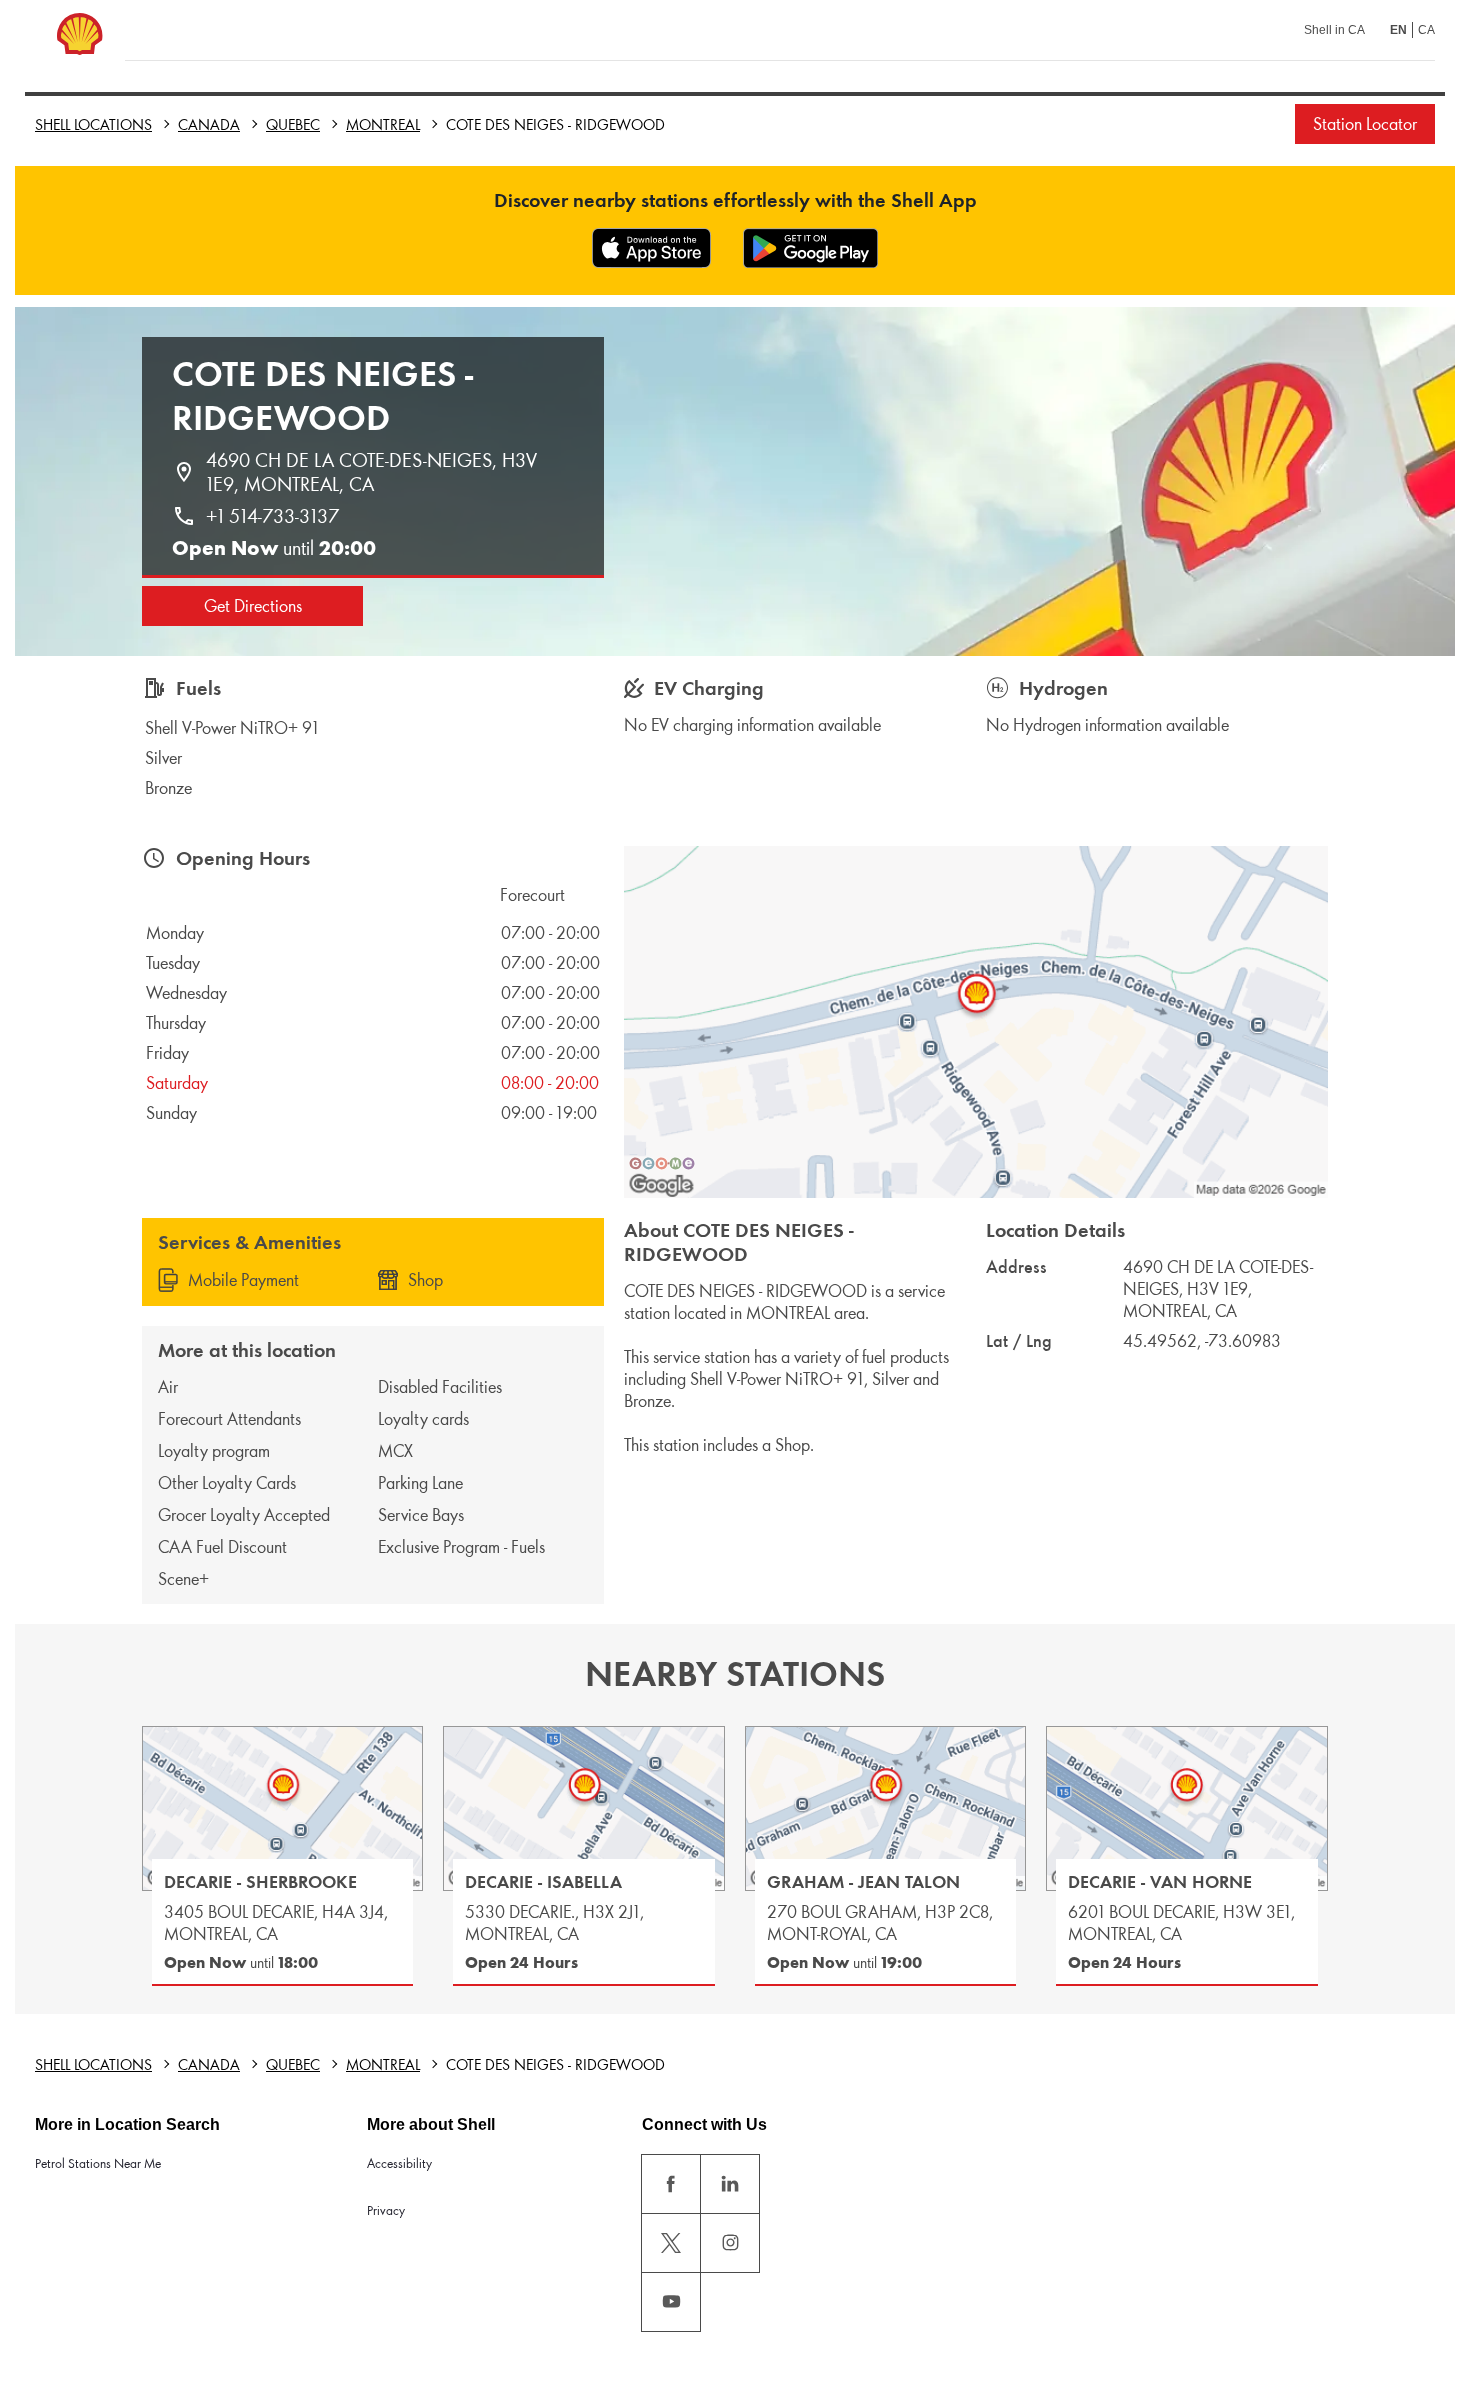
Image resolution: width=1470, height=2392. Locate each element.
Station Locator (1365, 124)
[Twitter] (671, 2243)
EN (1398, 30)
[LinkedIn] (730, 2184)
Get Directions (253, 606)
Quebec (293, 124)
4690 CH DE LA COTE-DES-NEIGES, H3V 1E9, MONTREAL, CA (374, 472)
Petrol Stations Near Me (98, 2163)
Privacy (386, 2210)
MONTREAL (383, 124)
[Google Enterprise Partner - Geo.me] (662, 1163)
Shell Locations (93, 124)
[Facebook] (671, 2184)
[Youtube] (671, 2302)
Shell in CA (1334, 30)
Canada (209, 124)
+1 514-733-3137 (272, 516)
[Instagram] (730, 2243)
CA (1426, 30)
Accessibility (399, 2163)
